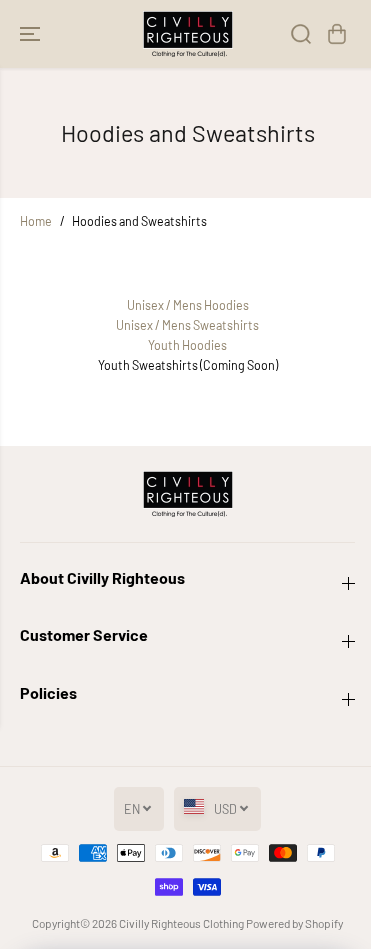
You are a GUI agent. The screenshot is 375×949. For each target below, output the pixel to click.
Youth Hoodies (187, 345)
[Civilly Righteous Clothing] (188, 34)
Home (36, 221)
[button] (32, 34)
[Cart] (337, 34)
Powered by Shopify (294, 923)
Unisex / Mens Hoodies (188, 305)
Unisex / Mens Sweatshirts (187, 325)
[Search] (301, 34)
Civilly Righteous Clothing (181, 923)
